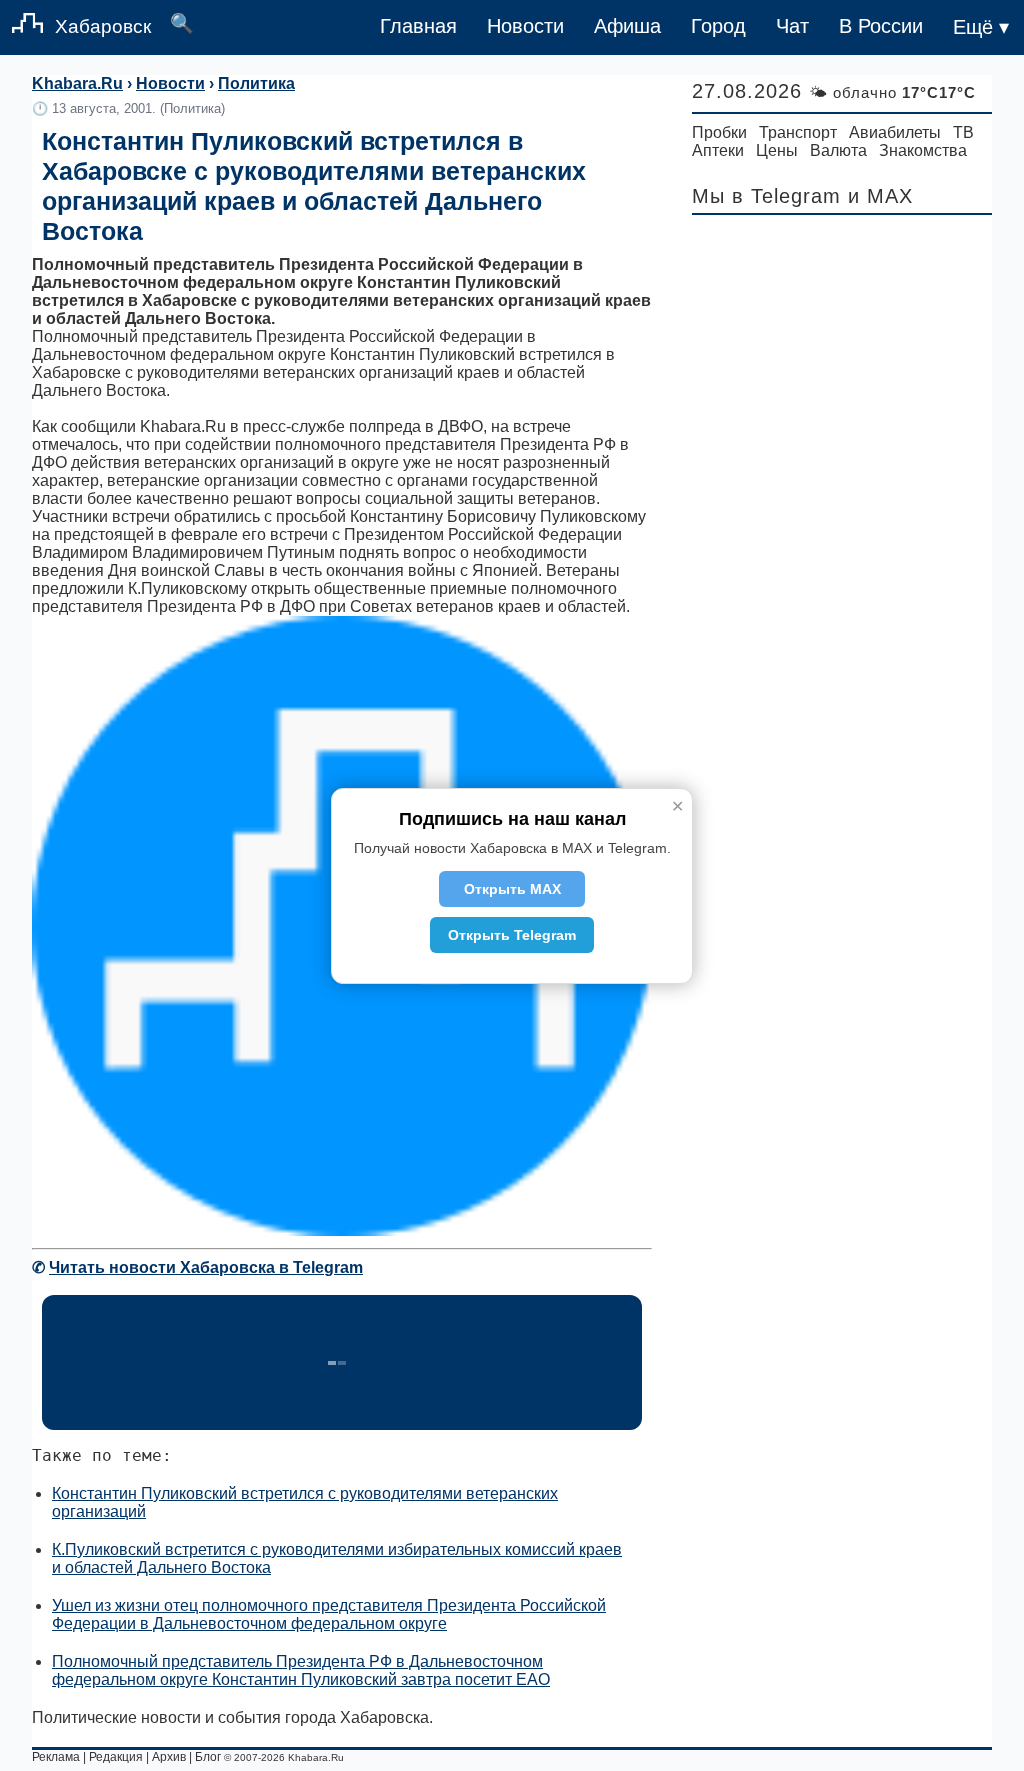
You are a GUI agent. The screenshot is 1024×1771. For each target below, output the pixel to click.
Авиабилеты (895, 132)
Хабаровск (103, 26)
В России (881, 26)
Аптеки (718, 150)
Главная (418, 26)
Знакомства (923, 150)
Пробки (719, 132)
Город (718, 26)
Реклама (56, 1757)
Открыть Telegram (512, 935)
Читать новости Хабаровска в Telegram (206, 1267)
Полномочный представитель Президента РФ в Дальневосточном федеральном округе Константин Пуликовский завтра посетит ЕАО (301, 1670)
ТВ (963, 132)
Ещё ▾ (981, 27)
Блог (208, 1757)
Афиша (627, 26)
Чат (792, 26)
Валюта (838, 150)
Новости (525, 26)
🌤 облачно (892, 92)
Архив (169, 1757)
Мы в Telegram (766, 196)
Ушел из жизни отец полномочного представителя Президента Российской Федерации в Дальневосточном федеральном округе (329, 1614)
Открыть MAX (512, 889)
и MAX (880, 196)
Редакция (116, 1757)
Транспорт (798, 132)
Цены (777, 150)
